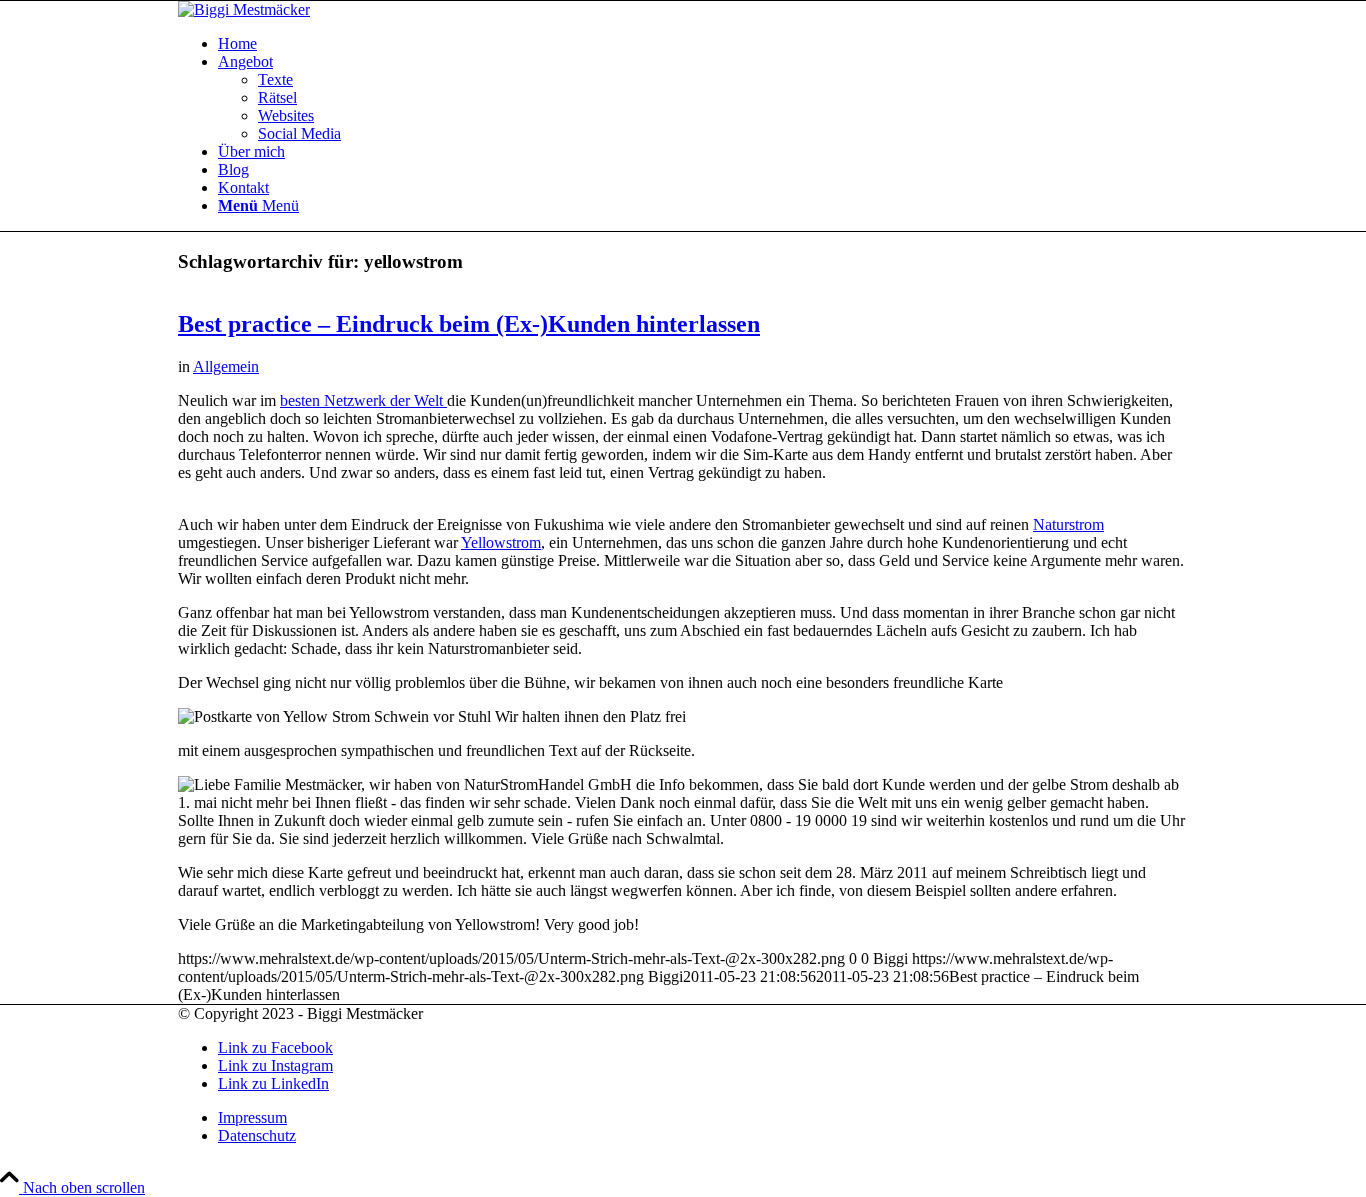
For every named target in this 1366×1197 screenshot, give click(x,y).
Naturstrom (1068, 524)
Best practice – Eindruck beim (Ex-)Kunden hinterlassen (469, 324)
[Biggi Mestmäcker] (244, 9)
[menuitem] (703, 44)
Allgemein (226, 366)
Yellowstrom (501, 542)
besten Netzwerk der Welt (363, 400)
